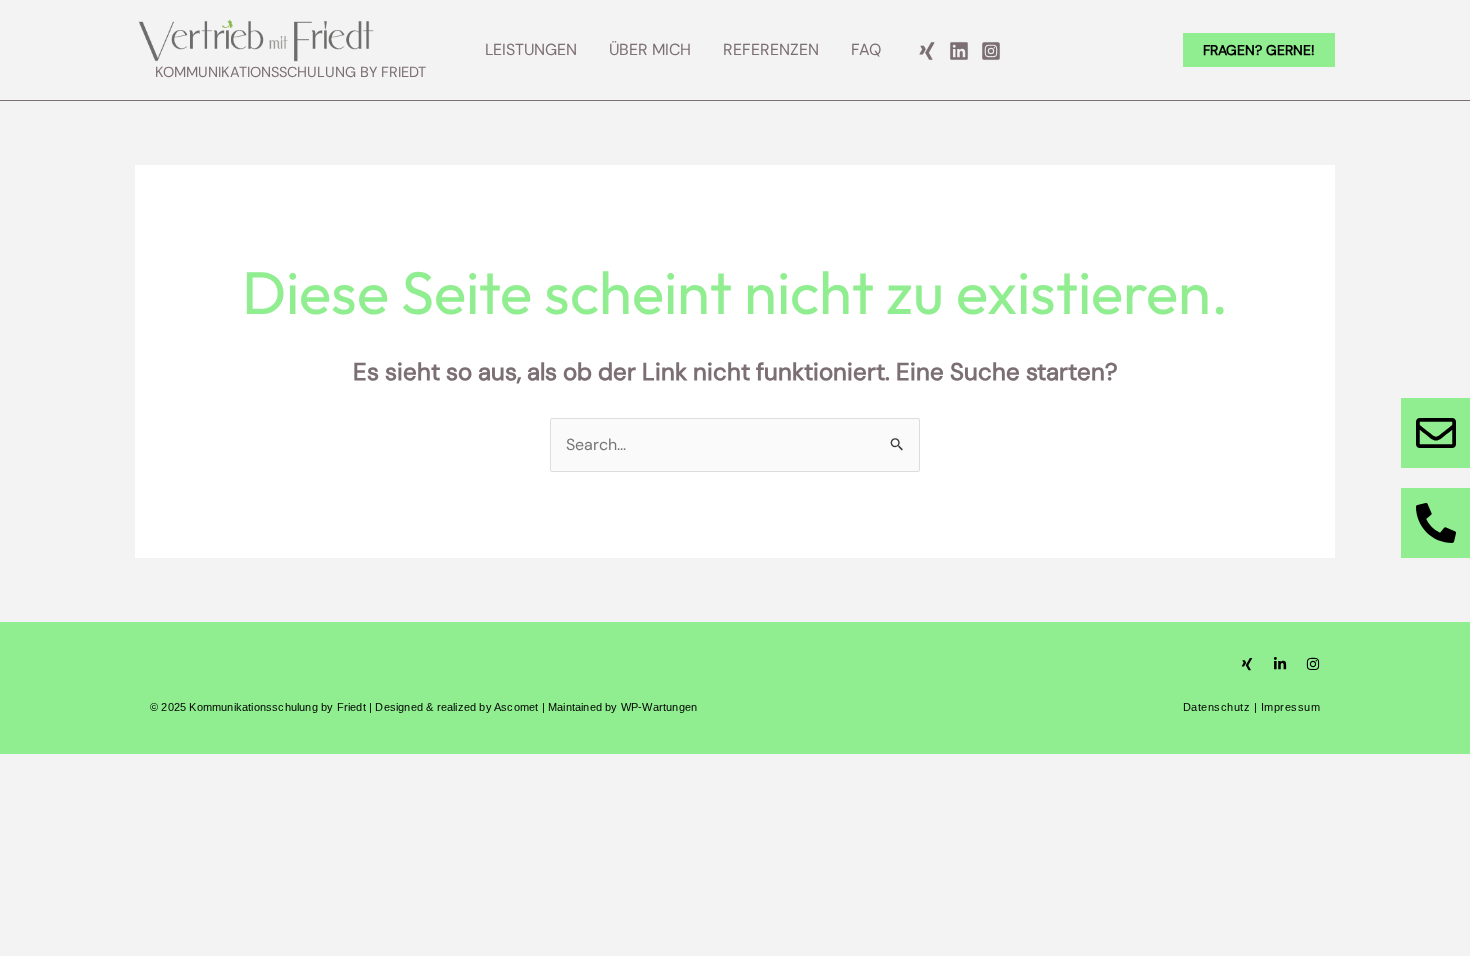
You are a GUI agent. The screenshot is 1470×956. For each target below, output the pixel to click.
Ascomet (516, 707)
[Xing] (927, 51)
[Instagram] (991, 51)
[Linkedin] (959, 51)
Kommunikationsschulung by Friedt (290, 72)
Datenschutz (1217, 707)
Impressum (1291, 707)
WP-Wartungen (659, 707)
